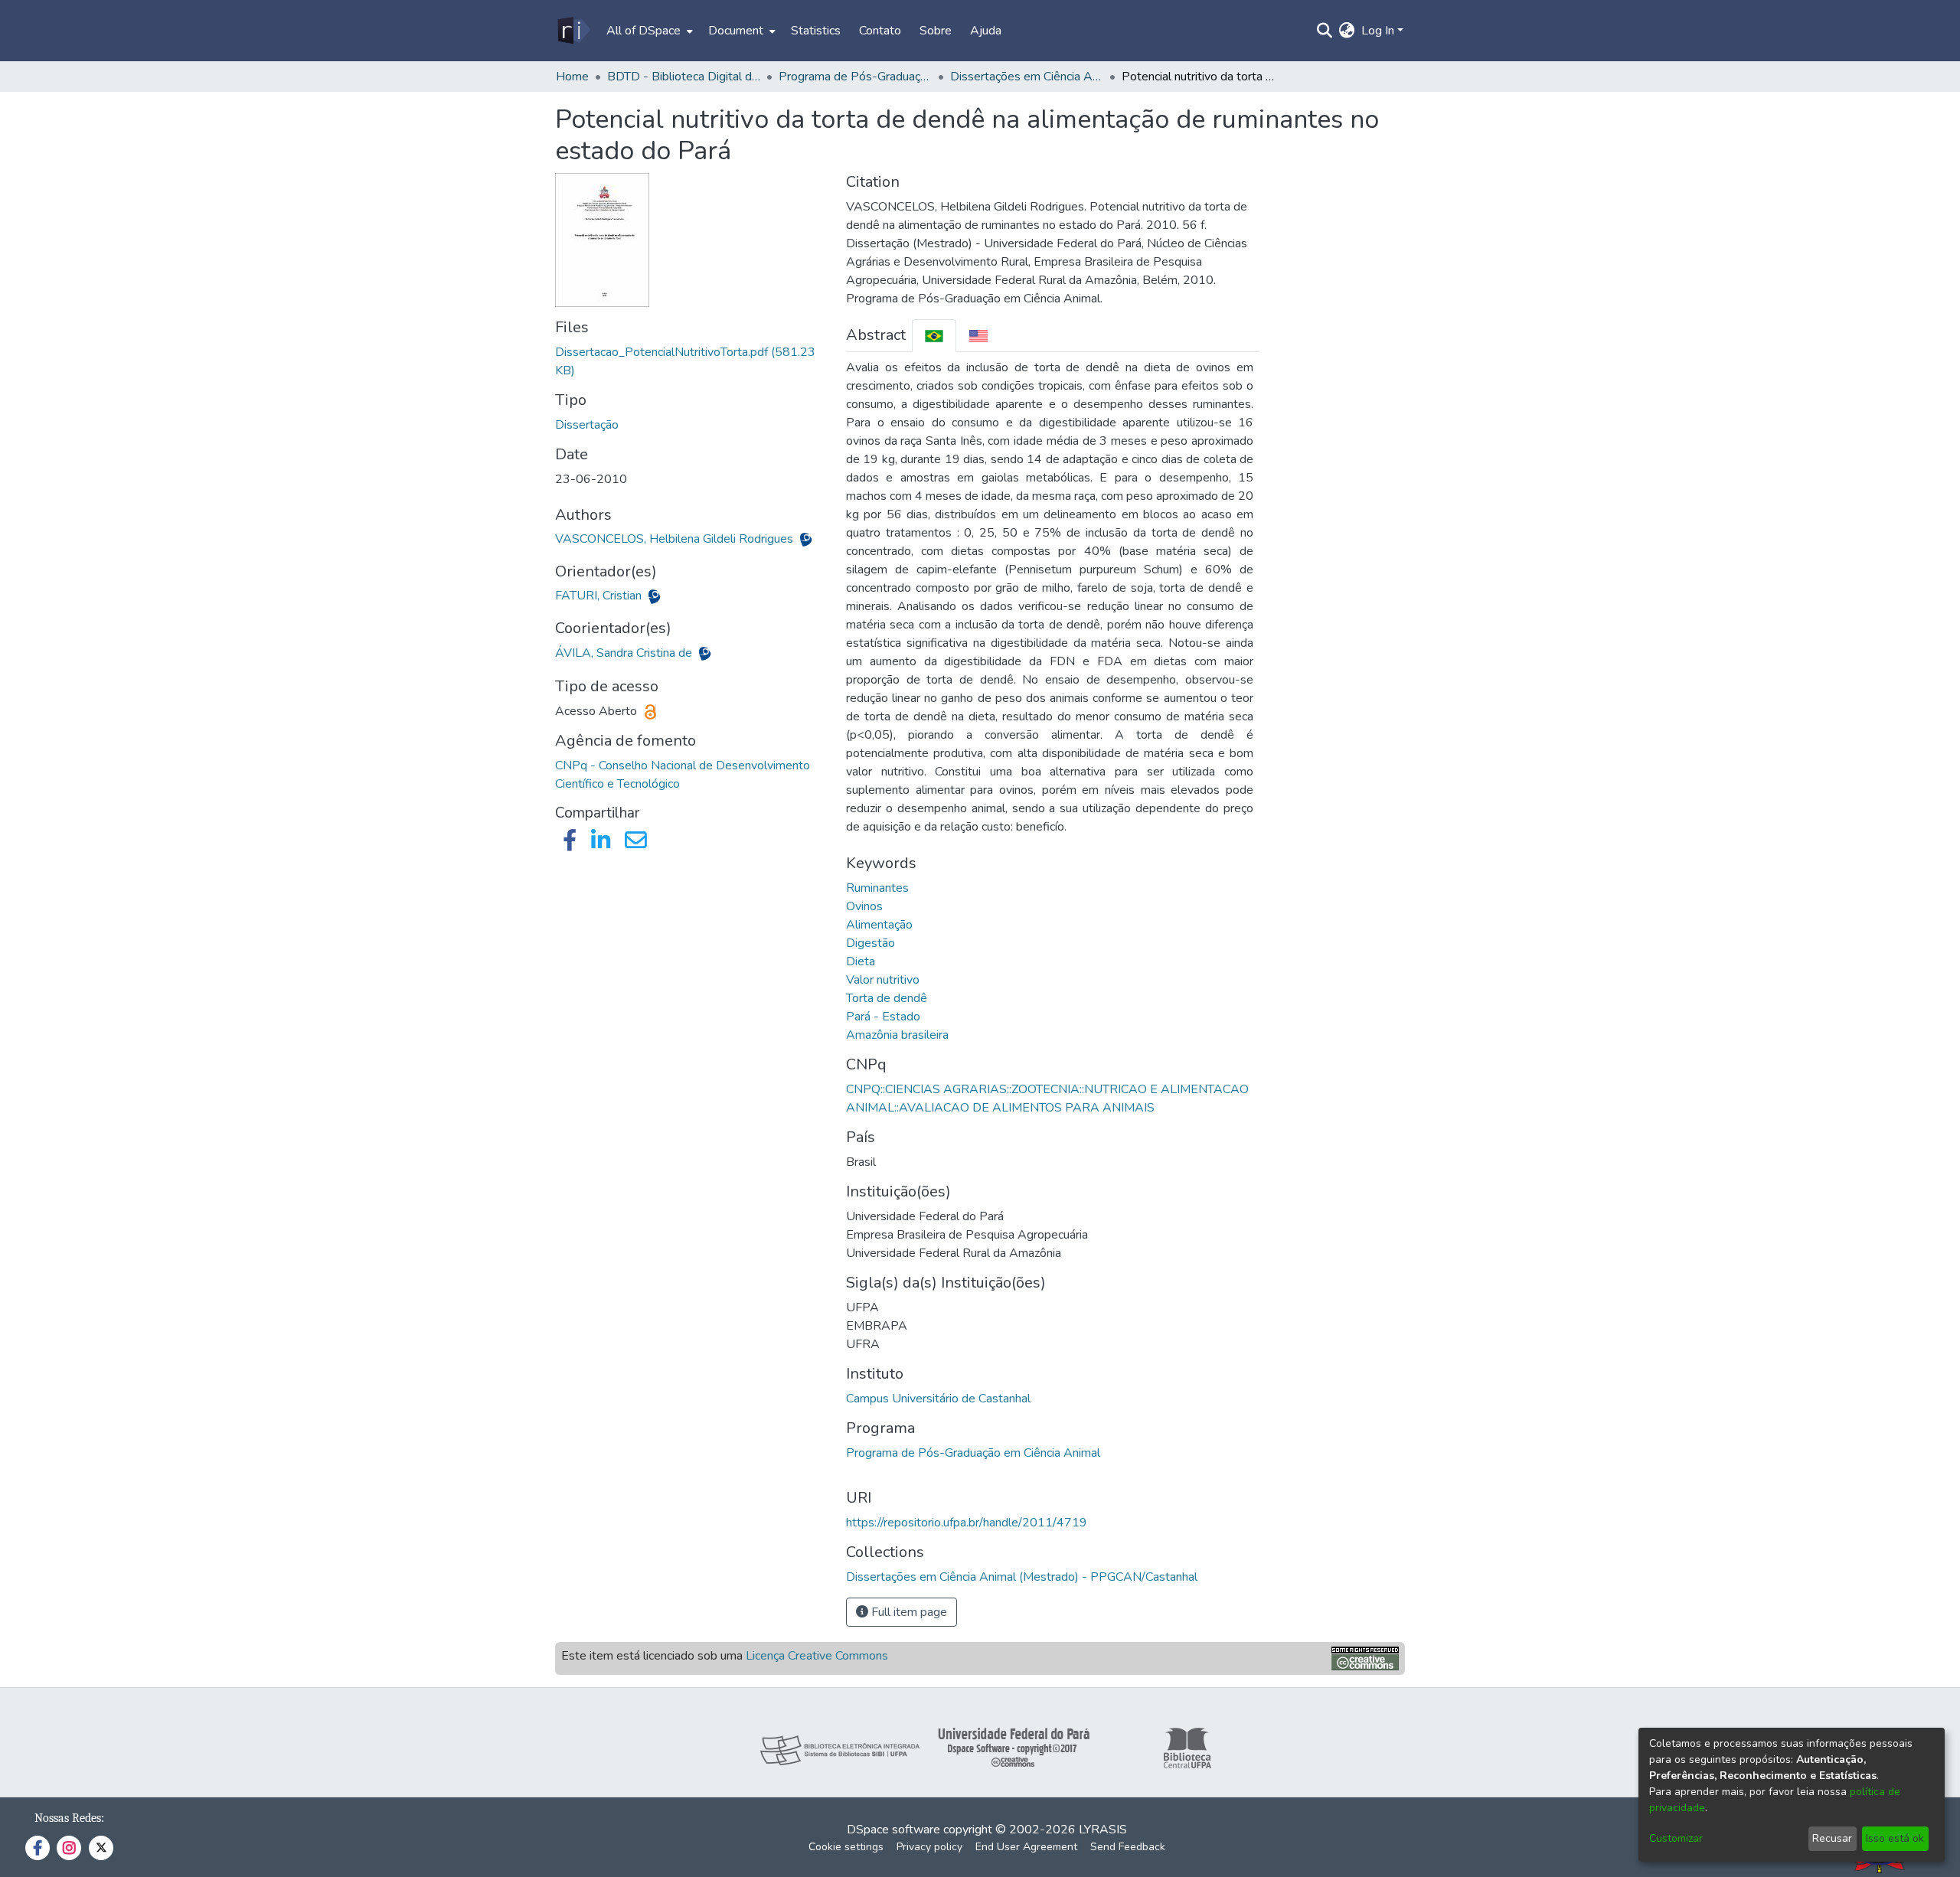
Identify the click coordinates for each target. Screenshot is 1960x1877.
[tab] (934, 336)
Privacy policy (929, 1847)
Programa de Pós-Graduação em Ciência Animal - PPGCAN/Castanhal (855, 77)
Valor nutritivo (883, 980)
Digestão (871, 943)
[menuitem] (648, 31)
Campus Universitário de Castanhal (938, 1399)
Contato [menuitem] (880, 31)
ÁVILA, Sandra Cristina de (625, 653)
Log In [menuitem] (1378, 31)
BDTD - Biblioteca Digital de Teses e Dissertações (684, 77)
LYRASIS (1103, 1830)
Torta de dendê (887, 998)
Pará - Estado (883, 1017)
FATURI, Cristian (600, 596)
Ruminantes (877, 888)
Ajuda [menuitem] (986, 31)
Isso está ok (1895, 1838)
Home (572, 77)
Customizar (1676, 1838)
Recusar (1832, 1838)
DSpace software (893, 1830)
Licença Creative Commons (817, 1656)
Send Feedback (1128, 1847)
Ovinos (864, 906)
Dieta (861, 961)
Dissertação (587, 425)
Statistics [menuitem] (816, 31)
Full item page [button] (908, 1612)
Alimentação (879, 925)
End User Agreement (1026, 1847)
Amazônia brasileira (897, 1035)
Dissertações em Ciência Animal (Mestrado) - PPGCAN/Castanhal (1027, 77)
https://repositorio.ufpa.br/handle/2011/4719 (967, 1523)
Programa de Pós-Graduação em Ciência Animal (973, 1453)
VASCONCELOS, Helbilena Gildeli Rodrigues (676, 539)
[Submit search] (1325, 31)
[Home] (573, 31)
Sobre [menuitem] (936, 31)
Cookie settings (846, 1847)
